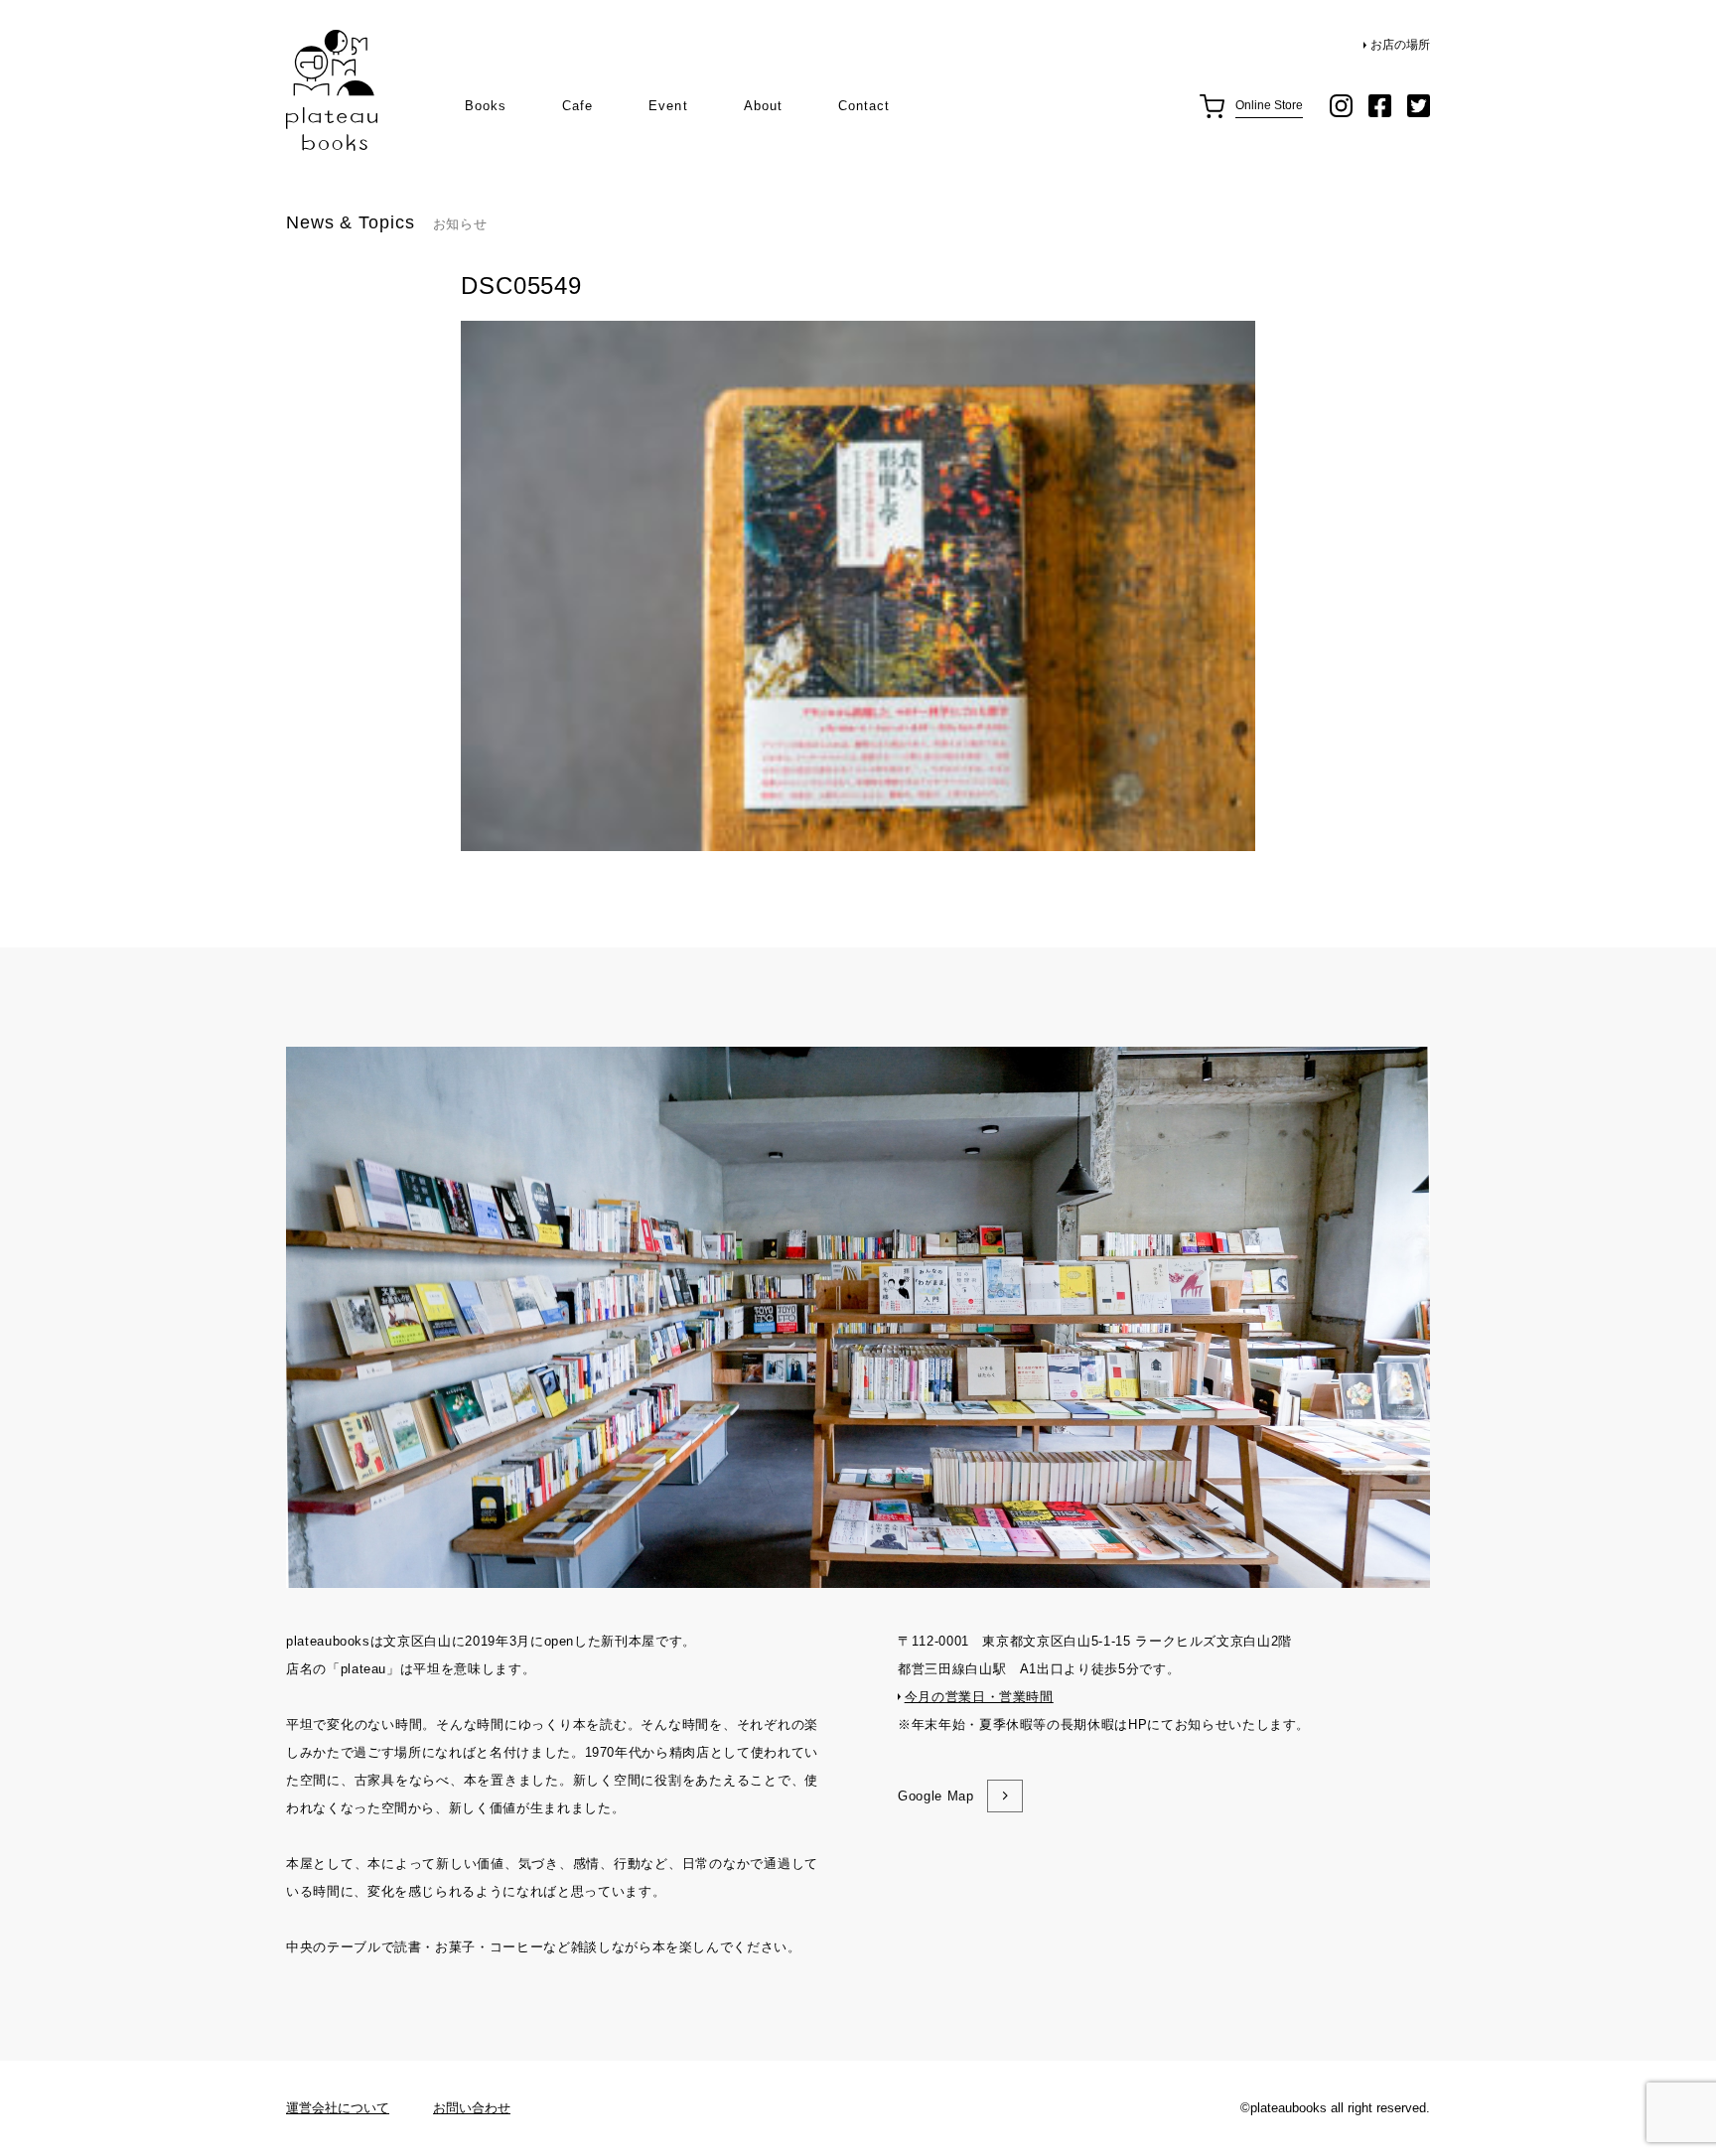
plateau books (332, 91)
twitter (1419, 106)
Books (486, 106)
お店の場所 (1400, 45)
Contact (864, 106)
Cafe (577, 106)
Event (668, 106)
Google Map (936, 1796)
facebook (1380, 106)
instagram (1341, 106)
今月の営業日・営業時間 (979, 1697)
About (763, 106)
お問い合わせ (472, 2108)
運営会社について (338, 2108)
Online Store (1269, 105)
